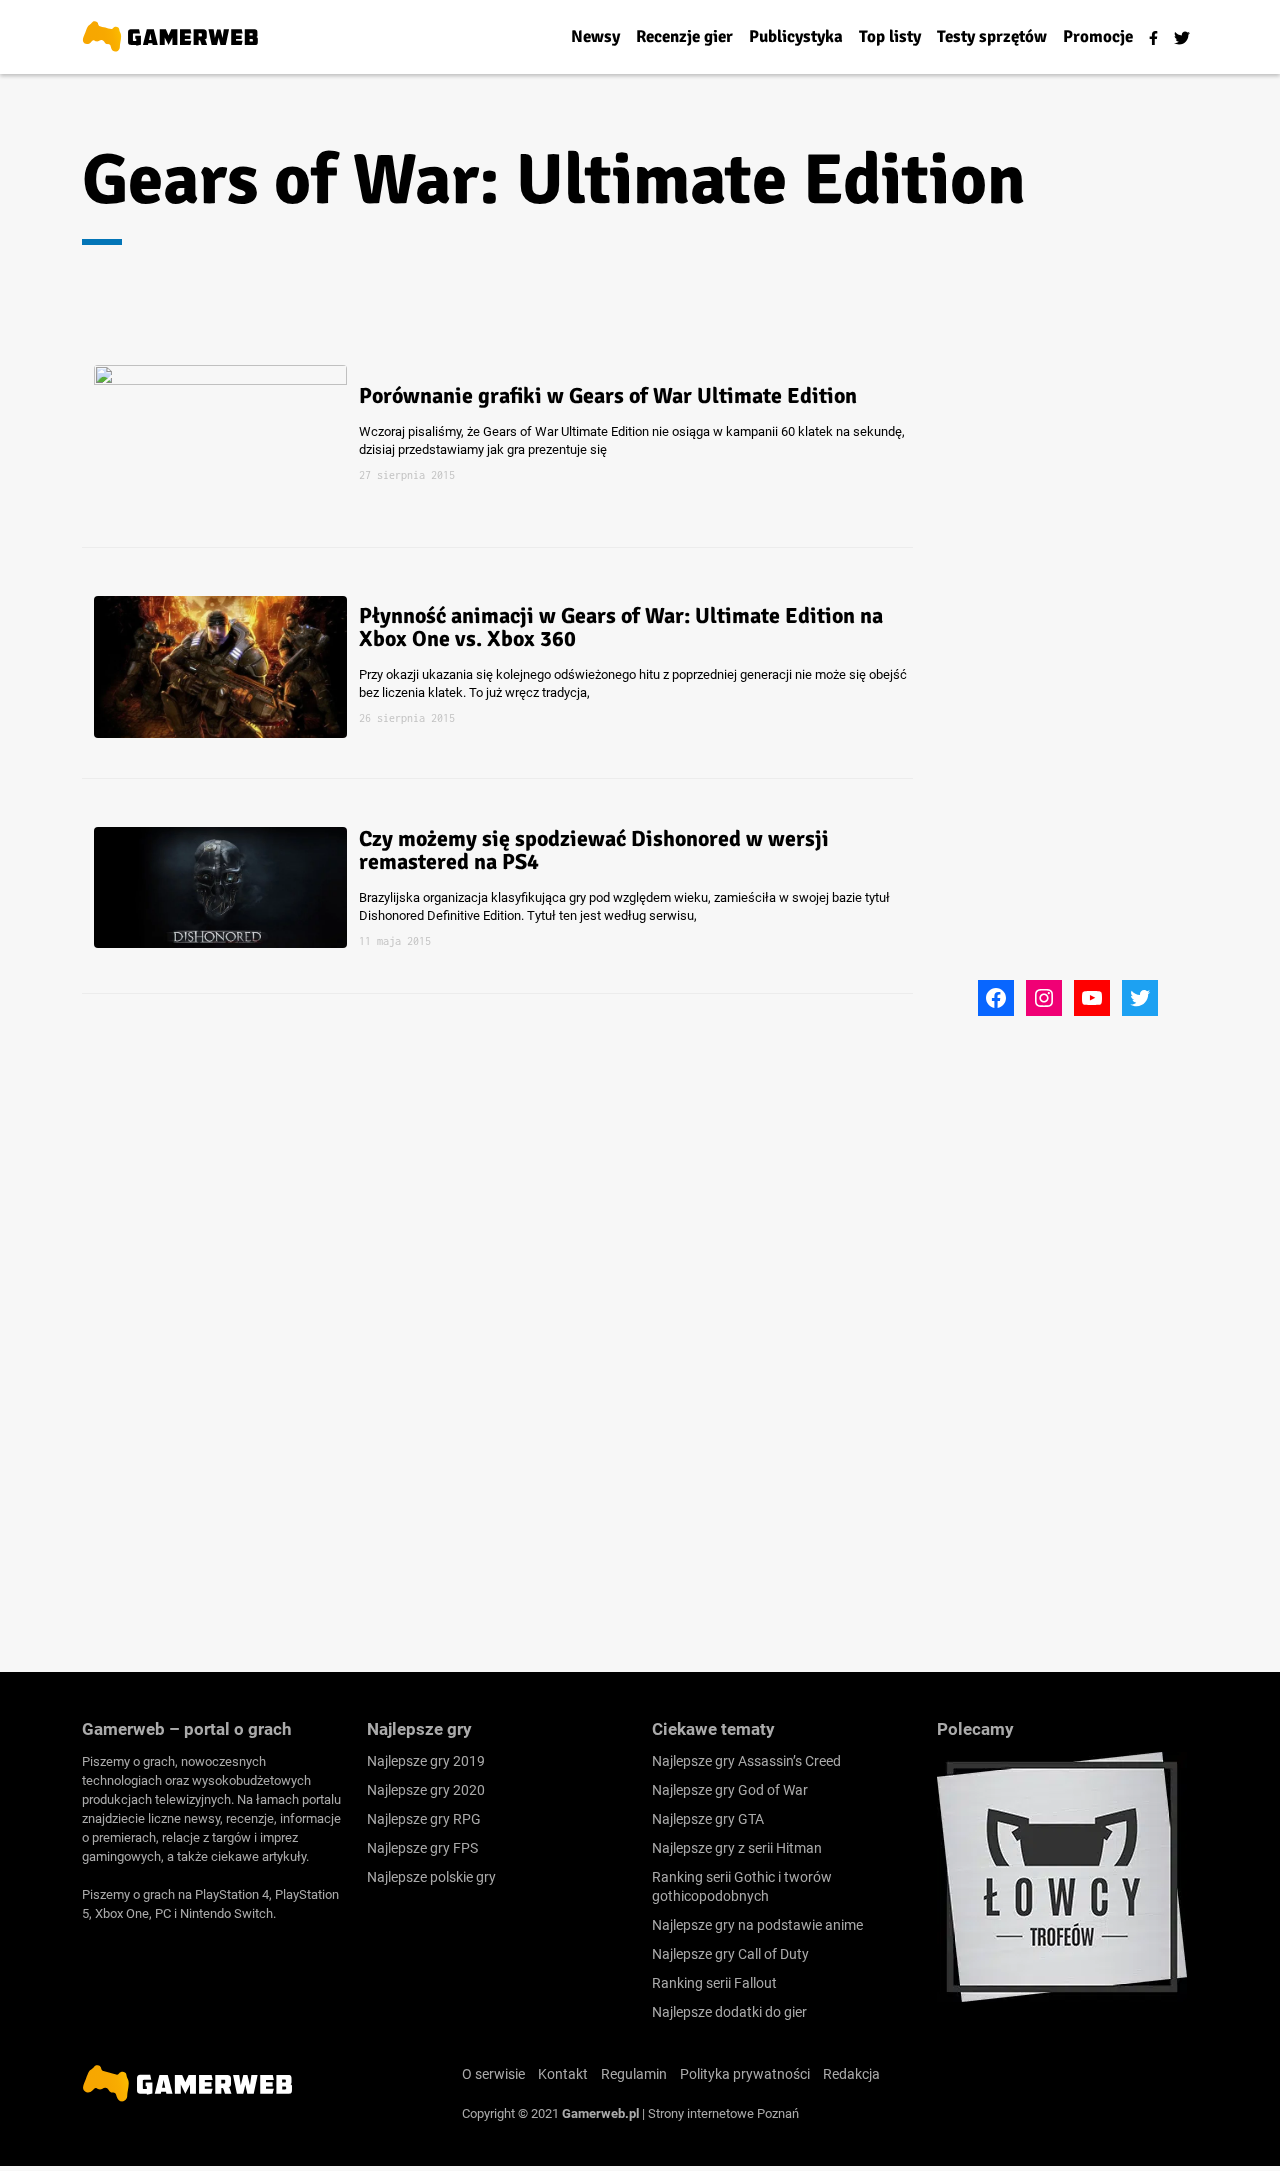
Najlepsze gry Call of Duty (730, 1954)
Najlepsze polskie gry (431, 1877)
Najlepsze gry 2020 (426, 1790)
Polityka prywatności (745, 2074)
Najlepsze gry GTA (708, 1819)
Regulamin (634, 2074)
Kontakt (563, 2074)
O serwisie (493, 2074)
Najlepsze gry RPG (424, 1819)
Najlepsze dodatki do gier (729, 2012)
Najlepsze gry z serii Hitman (737, 1848)
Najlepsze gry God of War (730, 1790)
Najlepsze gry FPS (422, 1848)
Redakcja (851, 2074)
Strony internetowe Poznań (723, 2113)
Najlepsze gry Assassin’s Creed (746, 1761)
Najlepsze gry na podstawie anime (757, 1925)
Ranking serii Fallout (714, 1983)
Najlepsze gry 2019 (426, 1761)
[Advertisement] (1087, 673)
